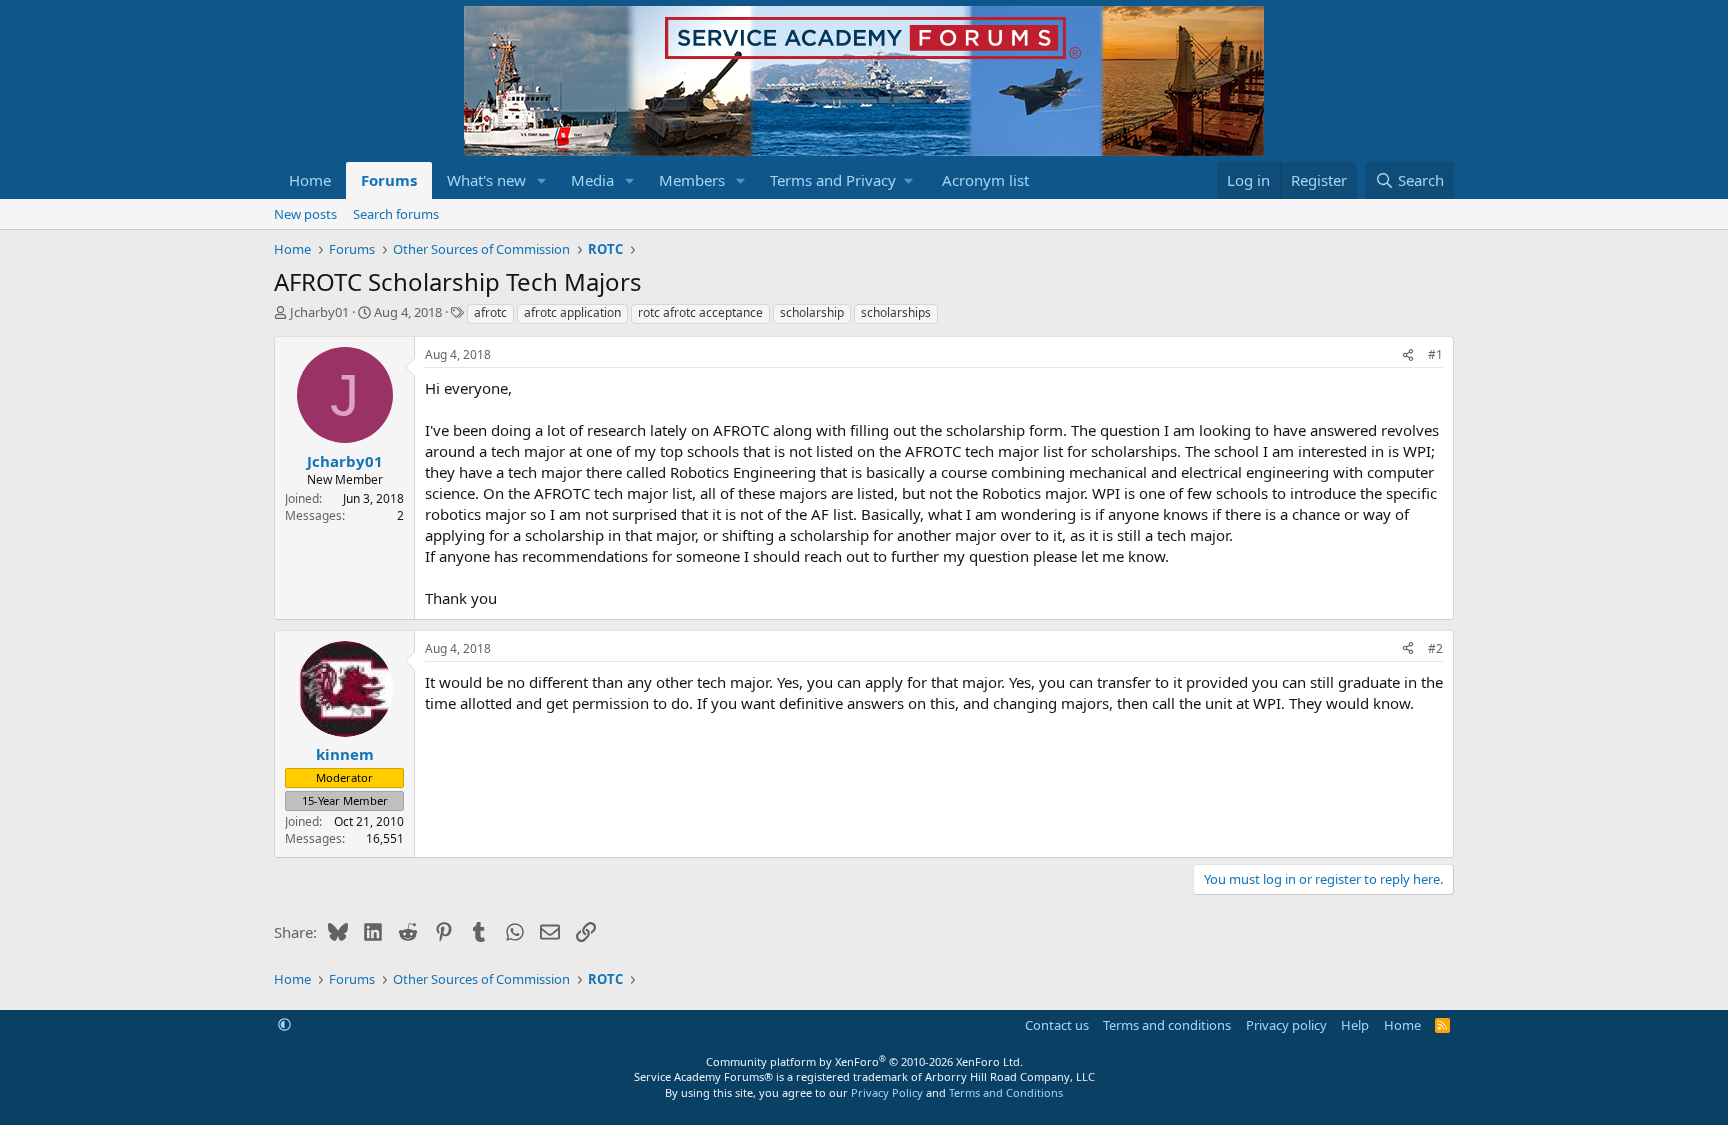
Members (692, 180)
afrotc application (572, 312)
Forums (389, 180)
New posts (305, 214)
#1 (1435, 354)
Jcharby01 (319, 312)
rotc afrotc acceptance (700, 312)
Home (310, 180)
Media (592, 180)
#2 (1435, 648)
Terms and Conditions (1006, 1092)
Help (1355, 1025)
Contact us (1057, 1025)
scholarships (896, 312)
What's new (486, 180)
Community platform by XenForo (864, 1061)
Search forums (396, 214)
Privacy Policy (887, 1092)
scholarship (812, 312)
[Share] (1408, 355)
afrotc (490, 312)
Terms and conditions (1167, 1025)
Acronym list (985, 180)
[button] (542, 180)
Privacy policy (1286, 1025)
